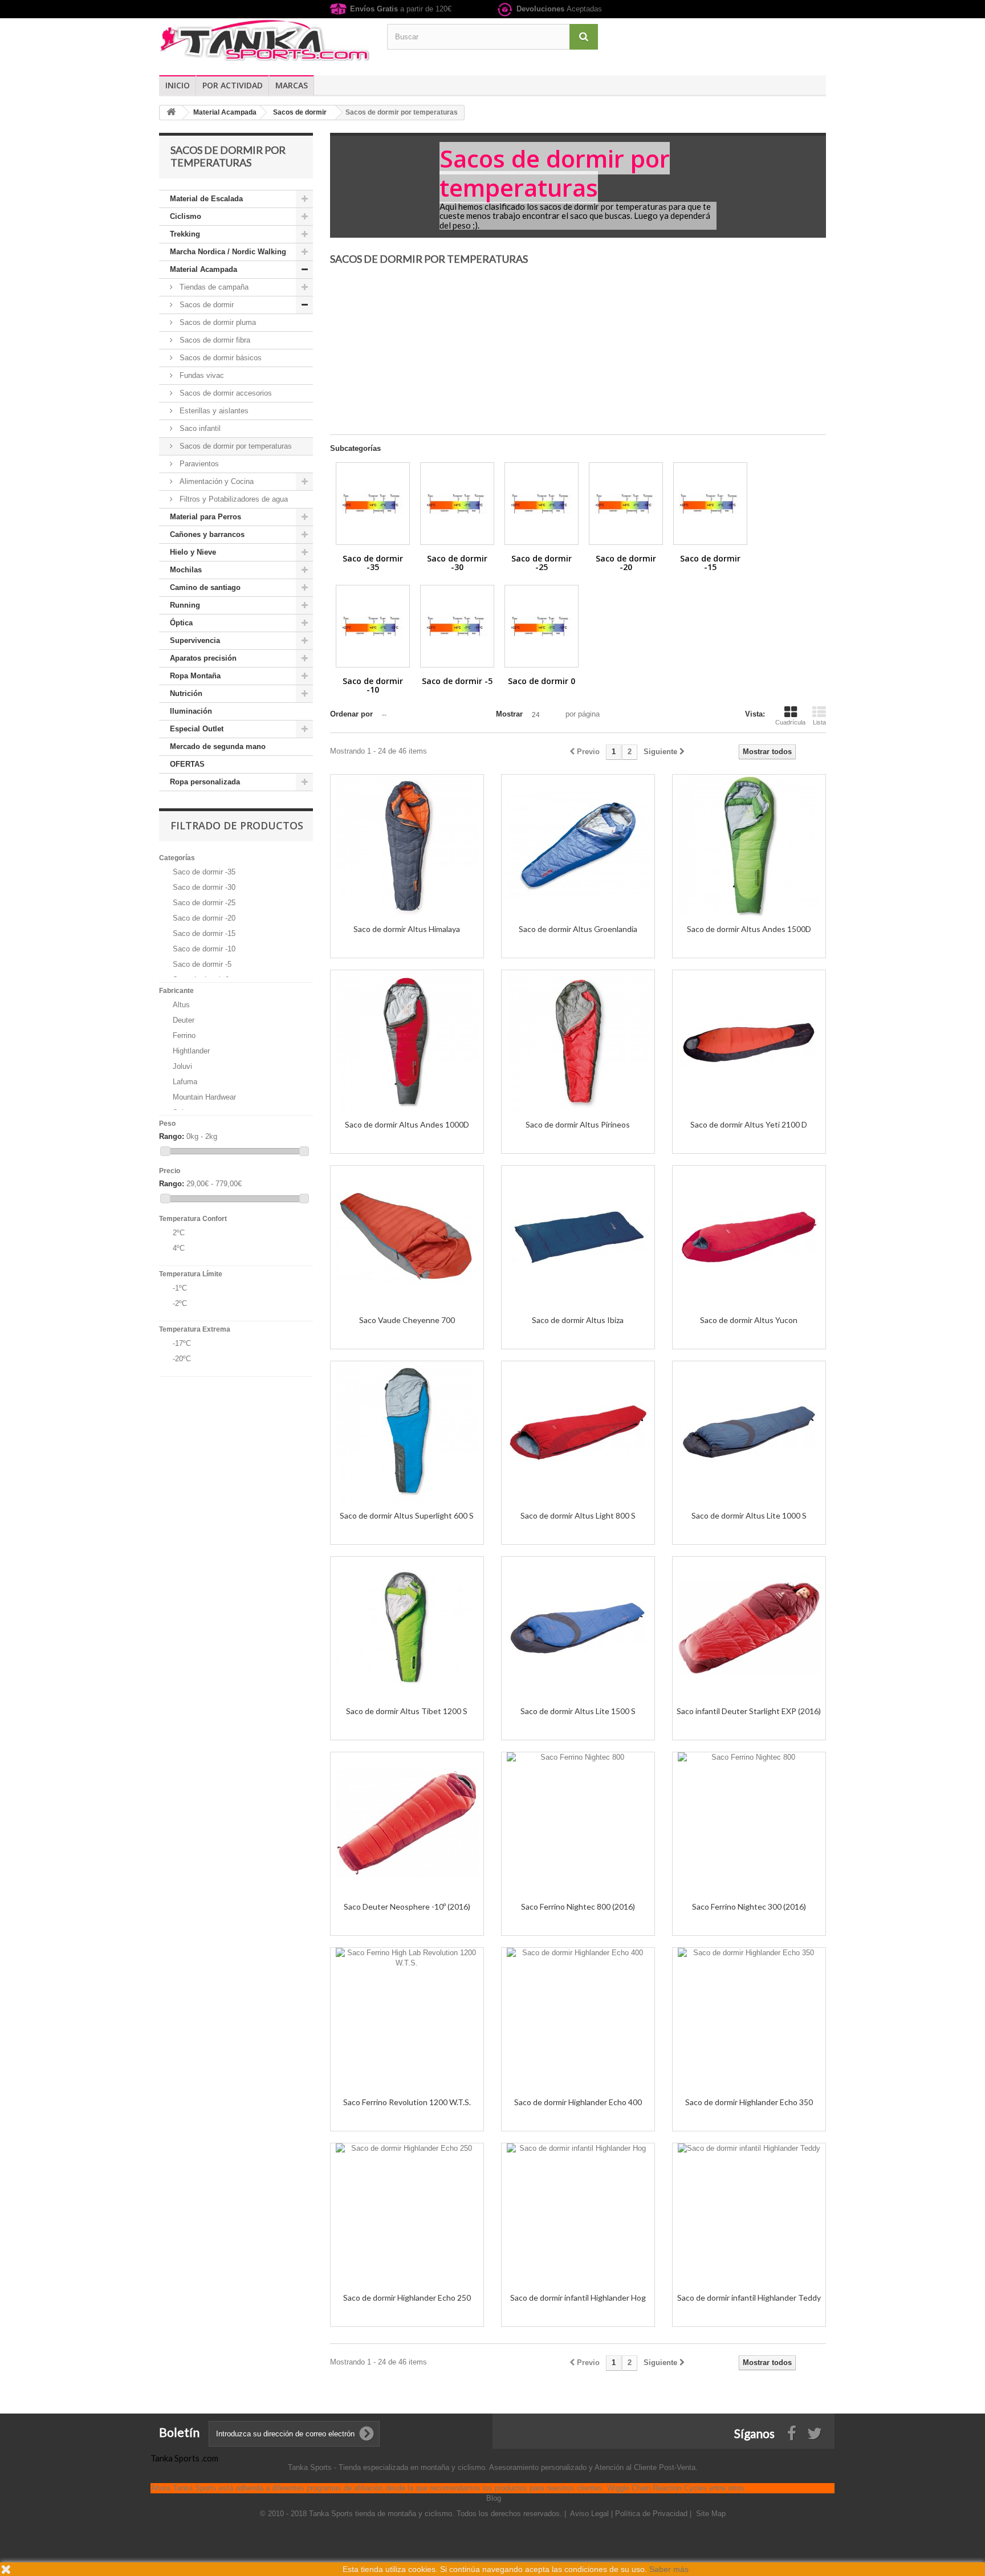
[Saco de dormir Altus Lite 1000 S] (749, 1433)
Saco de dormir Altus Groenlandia (578, 929)
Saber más (669, 2569)
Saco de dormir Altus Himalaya (407, 929)
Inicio (178, 85)
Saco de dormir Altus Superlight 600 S (407, 1515)
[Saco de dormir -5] (457, 626)
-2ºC (180, 1303)
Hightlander (191, 1051)
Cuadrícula (790, 722)
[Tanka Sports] (264, 40)
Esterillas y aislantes (213, 411)
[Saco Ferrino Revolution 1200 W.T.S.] (407, 2019)
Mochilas (186, 570)
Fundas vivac (201, 375)
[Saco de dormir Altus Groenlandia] (578, 846)
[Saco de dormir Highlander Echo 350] (749, 2019)
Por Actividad (233, 85)
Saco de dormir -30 (204, 887)
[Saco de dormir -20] (626, 504)
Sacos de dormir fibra (214, 340)
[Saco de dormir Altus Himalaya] (407, 846)
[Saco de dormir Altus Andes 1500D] (749, 846)
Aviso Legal (591, 2514)
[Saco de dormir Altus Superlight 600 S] (407, 1433)
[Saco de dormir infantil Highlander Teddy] (749, 2215)
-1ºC (180, 1288)
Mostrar (509, 714)
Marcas (292, 85)
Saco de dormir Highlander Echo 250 (407, 2298)
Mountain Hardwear (204, 1097)
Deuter (184, 1020)
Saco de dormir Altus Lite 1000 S (749, 1515)
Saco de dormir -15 (204, 933)
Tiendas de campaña (213, 287)
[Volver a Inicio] (171, 113)
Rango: (172, 1136)
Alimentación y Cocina (215, 481)
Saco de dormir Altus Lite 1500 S (578, 1711)
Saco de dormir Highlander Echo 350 (749, 2102)
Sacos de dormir (205, 305)
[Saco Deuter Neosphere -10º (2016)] (407, 1824)
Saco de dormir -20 (204, 918)
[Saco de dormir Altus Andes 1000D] (407, 1041)
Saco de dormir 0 (542, 681)
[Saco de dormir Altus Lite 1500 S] (578, 1628)
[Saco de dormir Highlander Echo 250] (407, 2215)
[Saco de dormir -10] (373, 626)
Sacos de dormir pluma (217, 322)
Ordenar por (351, 714)
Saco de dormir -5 (202, 964)
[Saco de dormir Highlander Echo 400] (578, 2019)
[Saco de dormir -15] (710, 504)
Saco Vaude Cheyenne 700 (407, 1320)
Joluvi (182, 1066)
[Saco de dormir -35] (373, 504)
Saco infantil (199, 428)
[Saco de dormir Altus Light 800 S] (578, 1433)
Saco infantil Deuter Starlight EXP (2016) (749, 1711)
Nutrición (186, 693)
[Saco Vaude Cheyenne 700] (407, 1237)
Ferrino (184, 1035)
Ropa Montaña (195, 676)
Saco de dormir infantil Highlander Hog (578, 2298)
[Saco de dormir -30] (457, 504)
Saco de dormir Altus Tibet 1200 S (407, 1711)
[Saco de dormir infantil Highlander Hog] (578, 2215)
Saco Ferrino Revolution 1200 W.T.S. (407, 2102)
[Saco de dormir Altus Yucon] (749, 1237)
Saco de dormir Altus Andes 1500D (749, 929)
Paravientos (198, 464)
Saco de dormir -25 (204, 903)
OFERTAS (187, 764)
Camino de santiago (205, 587)
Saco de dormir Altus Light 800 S (578, 1515)
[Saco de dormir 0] (542, 626)
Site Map (711, 2514)
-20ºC (182, 1359)
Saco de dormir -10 (204, 949)
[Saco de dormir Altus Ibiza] (578, 1237)
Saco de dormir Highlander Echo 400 (578, 2102)
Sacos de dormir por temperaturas (235, 446)
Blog (494, 2498)
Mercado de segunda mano (218, 746)
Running (185, 605)
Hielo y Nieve (193, 552)
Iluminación (191, 711)
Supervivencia (195, 640)
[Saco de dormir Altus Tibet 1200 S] (407, 1628)
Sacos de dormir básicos (219, 358)
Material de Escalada (206, 199)
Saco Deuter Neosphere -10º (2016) (407, 1906)
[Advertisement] (578, 355)
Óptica (181, 623)
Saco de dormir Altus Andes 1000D (407, 1124)
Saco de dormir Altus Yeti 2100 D (749, 1124)
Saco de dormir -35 (204, 872)
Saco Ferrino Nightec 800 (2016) (578, 1906)
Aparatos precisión (203, 658)
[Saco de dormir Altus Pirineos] (578, 1041)
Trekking (185, 234)
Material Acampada (203, 269)
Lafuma (185, 1082)
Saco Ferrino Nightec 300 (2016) (749, 1906)
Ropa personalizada (205, 782)
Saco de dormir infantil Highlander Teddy (749, 2298)
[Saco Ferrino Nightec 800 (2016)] (578, 1824)
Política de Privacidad (652, 2514)
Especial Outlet (197, 729)
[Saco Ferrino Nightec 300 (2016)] (749, 1824)
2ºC (179, 1233)
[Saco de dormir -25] (542, 504)
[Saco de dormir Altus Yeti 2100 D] (749, 1041)
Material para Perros (205, 517)
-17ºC (182, 1343)
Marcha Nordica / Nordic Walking (228, 252)
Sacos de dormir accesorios (225, 393)
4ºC (179, 1248)
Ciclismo (186, 216)
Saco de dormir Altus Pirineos (578, 1124)
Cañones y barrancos (207, 534)
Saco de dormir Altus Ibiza (578, 1320)
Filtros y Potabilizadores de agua (233, 499)
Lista (819, 722)
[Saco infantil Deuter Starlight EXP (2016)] (749, 1628)
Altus (181, 1005)
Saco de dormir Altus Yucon (749, 1320)
